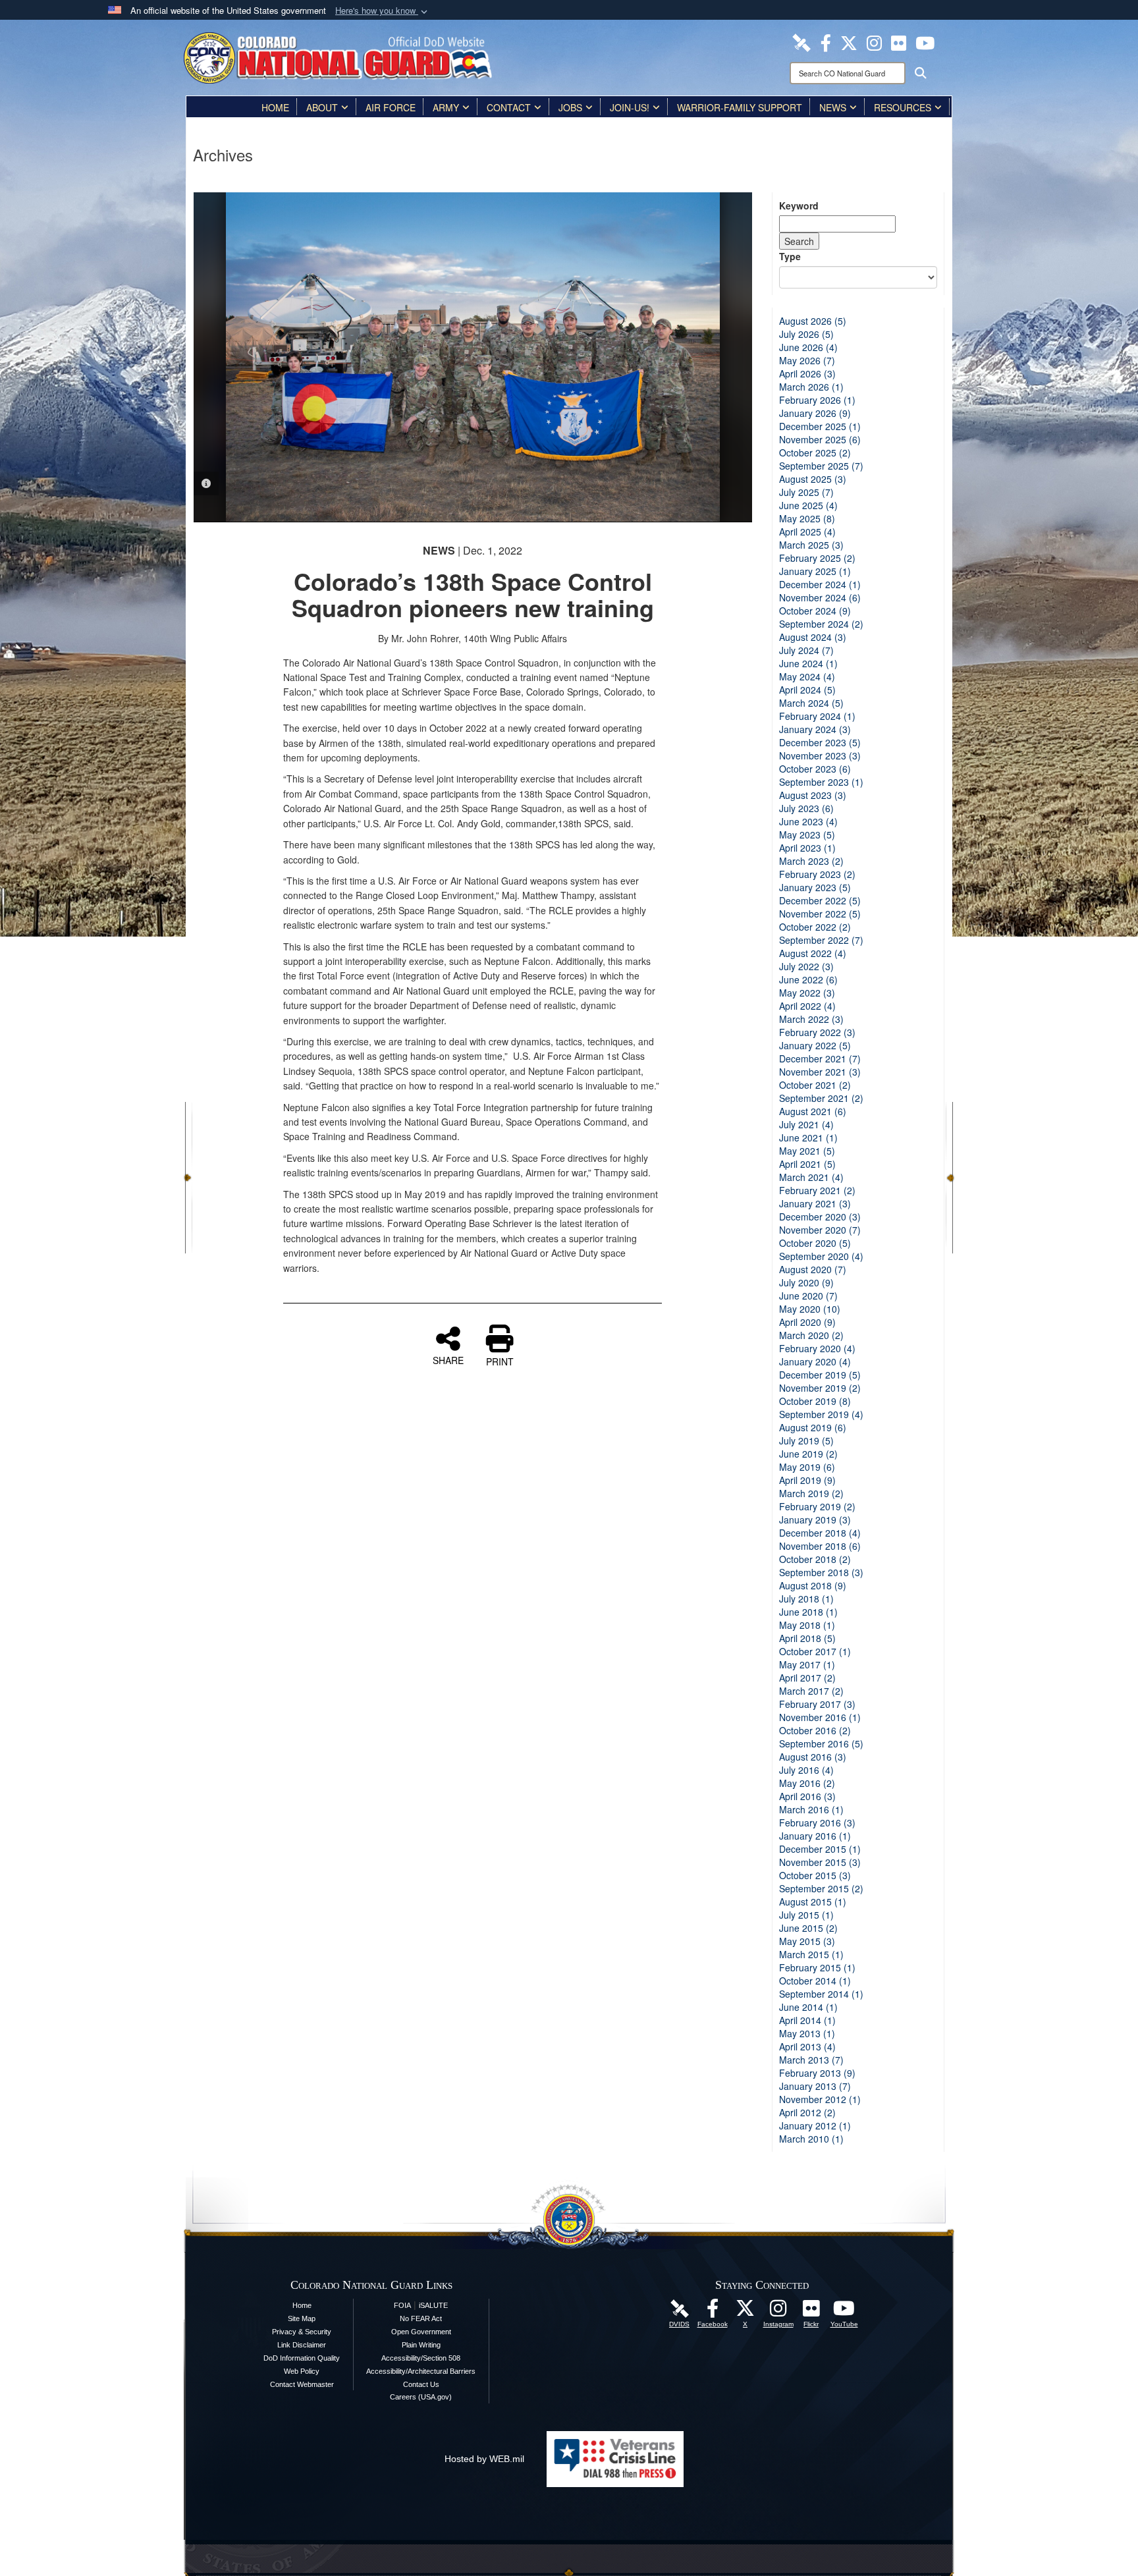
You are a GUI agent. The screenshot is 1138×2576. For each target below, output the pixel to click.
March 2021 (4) (811, 1177)
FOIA (402, 2305)
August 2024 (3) (813, 637)
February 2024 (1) (817, 716)
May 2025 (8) (807, 518)
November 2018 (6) (820, 1546)
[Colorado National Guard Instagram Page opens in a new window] (874, 41)
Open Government (421, 2332)
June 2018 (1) (808, 1612)
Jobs (570, 107)
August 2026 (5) (813, 321)
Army (446, 107)
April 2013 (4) (807, 2046)
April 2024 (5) (807, 690)
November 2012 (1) (820, 2099)
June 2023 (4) (808, 821)
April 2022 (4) (807, 1006)
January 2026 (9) (815, 413)
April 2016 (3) (807, 1796)
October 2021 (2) (815, 1085)
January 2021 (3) (815, 1203)
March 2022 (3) (811, 1019)
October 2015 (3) (815, 1875)
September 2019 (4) (821, 1414)
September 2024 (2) (821, 624)
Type (790, 256)
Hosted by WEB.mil (484, 2459)
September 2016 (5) (821, 1743)
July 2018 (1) (806, 1599)
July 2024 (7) (806, 650)
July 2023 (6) (806, 808)
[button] (383, 11)
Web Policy (302, 2371)
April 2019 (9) (807, 1480)
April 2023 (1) (807, 848)
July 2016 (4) (806, 1770)
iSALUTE (433, 2305)
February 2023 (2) (817, 874)
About (322, 107)
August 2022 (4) (813, 953)
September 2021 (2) (821, 1098)
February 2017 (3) (817, 1704)
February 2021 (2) (817, 1190)
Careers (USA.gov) (421, 2397)
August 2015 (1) (813, 1902)
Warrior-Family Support (740, 107)
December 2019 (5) (820, 1375)
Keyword (799, 206)
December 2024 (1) (820, 584)
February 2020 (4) (817, 1348)
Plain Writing (421, 2345)
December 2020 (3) (820, 1217)
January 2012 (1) (815, 2125)
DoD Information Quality (302, 2358)
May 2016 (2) (807, 1783)
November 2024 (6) (820, 597)
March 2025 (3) (811, 545)
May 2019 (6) (807, 1467)
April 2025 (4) (807, 532)
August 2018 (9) (813, 1585)
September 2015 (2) (821, 1888)
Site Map (302, 2318)
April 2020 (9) (807, 1322)
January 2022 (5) (815, 1045)
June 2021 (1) (808, 1137)
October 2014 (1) (815, 1981)
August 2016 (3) (813, 1757)
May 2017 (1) (807, 1664)
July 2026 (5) (806, 334)
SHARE (448, 1359)
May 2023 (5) (807, 835)
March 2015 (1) (811, 1954)
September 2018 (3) (821, 1572)
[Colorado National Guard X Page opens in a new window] (849, 41)
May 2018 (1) (807, 1625)
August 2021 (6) (813, 1111)
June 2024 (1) (808, 663)
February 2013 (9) (817, 2073)
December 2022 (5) (820, 900)
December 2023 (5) (820, 742)
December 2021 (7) (820, 1058)
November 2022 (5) (820, 914)
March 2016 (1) (811, 1809)
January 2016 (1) (815, 1836)
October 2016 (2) (815, 1730)
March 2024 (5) (811, 703)
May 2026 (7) (807, 360)
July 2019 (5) (806, 1440)
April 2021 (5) (807, 1164)
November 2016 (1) (820, 1717)
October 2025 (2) (815, 452)
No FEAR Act (421, 2318)
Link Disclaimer (302, 2345)
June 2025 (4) (808, 505)
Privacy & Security (302, 2332)
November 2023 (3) (820, 755)
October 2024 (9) (815, 611)
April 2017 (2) (807, 1678)
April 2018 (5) (807, 1638)
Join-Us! (630, 107)
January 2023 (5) (815, 887)
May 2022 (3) (807, 993)
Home (275, 107)
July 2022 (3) (806, 966)
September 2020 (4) (821, 1256)
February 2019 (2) (817, 1506)
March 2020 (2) (811, 1335)
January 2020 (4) (815, 1361)
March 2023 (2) (811, 861)
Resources (903, 107)
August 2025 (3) (813, 479)
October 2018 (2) (815, 1559)
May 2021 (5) (807, 1151)
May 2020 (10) (810, 1309)
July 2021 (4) (806, 1124)
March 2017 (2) (811, 1691)
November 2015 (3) (820, 1862)
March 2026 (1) (811, 387)
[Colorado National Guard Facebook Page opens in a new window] (826, 41)
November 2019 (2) (820, 1388)
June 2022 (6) (808, 979)
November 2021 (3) (820, 1072)
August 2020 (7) (813, 1269)
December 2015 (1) (820, 1849)
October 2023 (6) (815, 769)
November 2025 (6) (820, 439)
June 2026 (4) (808, 347)
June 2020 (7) (808, 1296)
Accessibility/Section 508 (421, 2358)
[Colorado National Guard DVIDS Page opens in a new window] (801, 41)
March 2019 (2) (811, 1493)
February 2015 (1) (817, 1967)
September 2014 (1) (821, 1994)
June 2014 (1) (808, 2007)
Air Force (391, 107)
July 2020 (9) (806, 1282)
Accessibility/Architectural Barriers (421, 2371)
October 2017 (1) (815, 1651)
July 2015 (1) (806, 1915)
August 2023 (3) (813, 795)
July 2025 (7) (806, 492)
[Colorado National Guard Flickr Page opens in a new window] (899, 41)
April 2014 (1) (807, 2020)
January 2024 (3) (815, 729)
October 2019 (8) (815, 1401)
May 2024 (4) (807, 676)
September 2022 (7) (821, 940)
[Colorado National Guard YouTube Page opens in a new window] (925, 41)
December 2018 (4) (820, 1533)
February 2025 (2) (817, 558)
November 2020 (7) (820, 1230)
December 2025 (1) (820, 426)
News (833, 107)
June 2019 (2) (808, 1454)
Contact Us (421, 2384)
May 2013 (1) (807, 2033)
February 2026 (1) (817, 400)
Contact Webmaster (302, 2384)
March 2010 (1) (811, 2139)
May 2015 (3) (807, 1941)
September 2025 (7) (821, 466)
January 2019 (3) (815, 1520)
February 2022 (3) (817, 1032)
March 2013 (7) (811, 2060)
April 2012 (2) (807, 2112)
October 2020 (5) (815, 1243)
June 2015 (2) (808, 1928)
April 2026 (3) (807, 373)
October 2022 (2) (815, 927)
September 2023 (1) (821, 782)
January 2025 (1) (815, 571)
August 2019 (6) (813, 1427)
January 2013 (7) (815, 2086)
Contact (509, 107)
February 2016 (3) (817, 1822)
